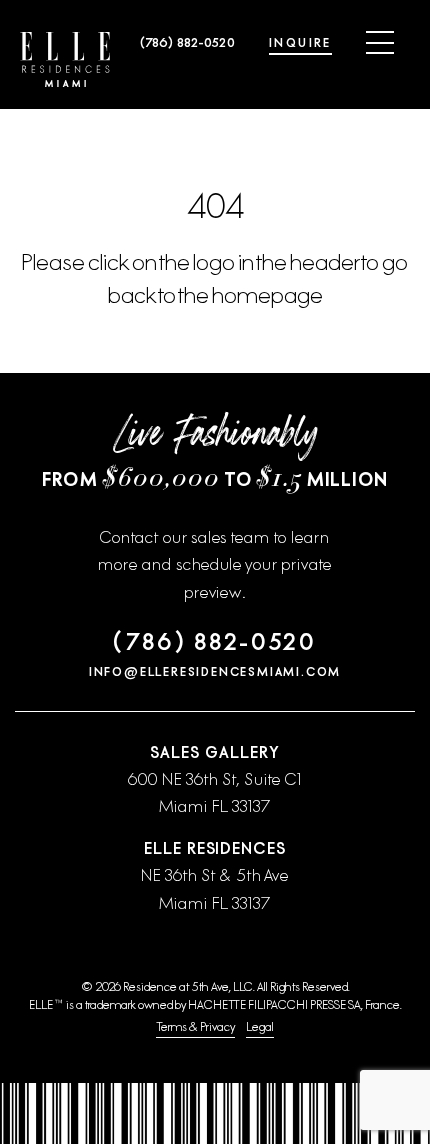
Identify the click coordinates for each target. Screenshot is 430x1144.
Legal (260, 1027)
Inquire (300, 43)
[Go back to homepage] (65, 59)
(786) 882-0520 (187, 43)
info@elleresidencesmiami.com (215, 672)
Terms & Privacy (195, 1027)
